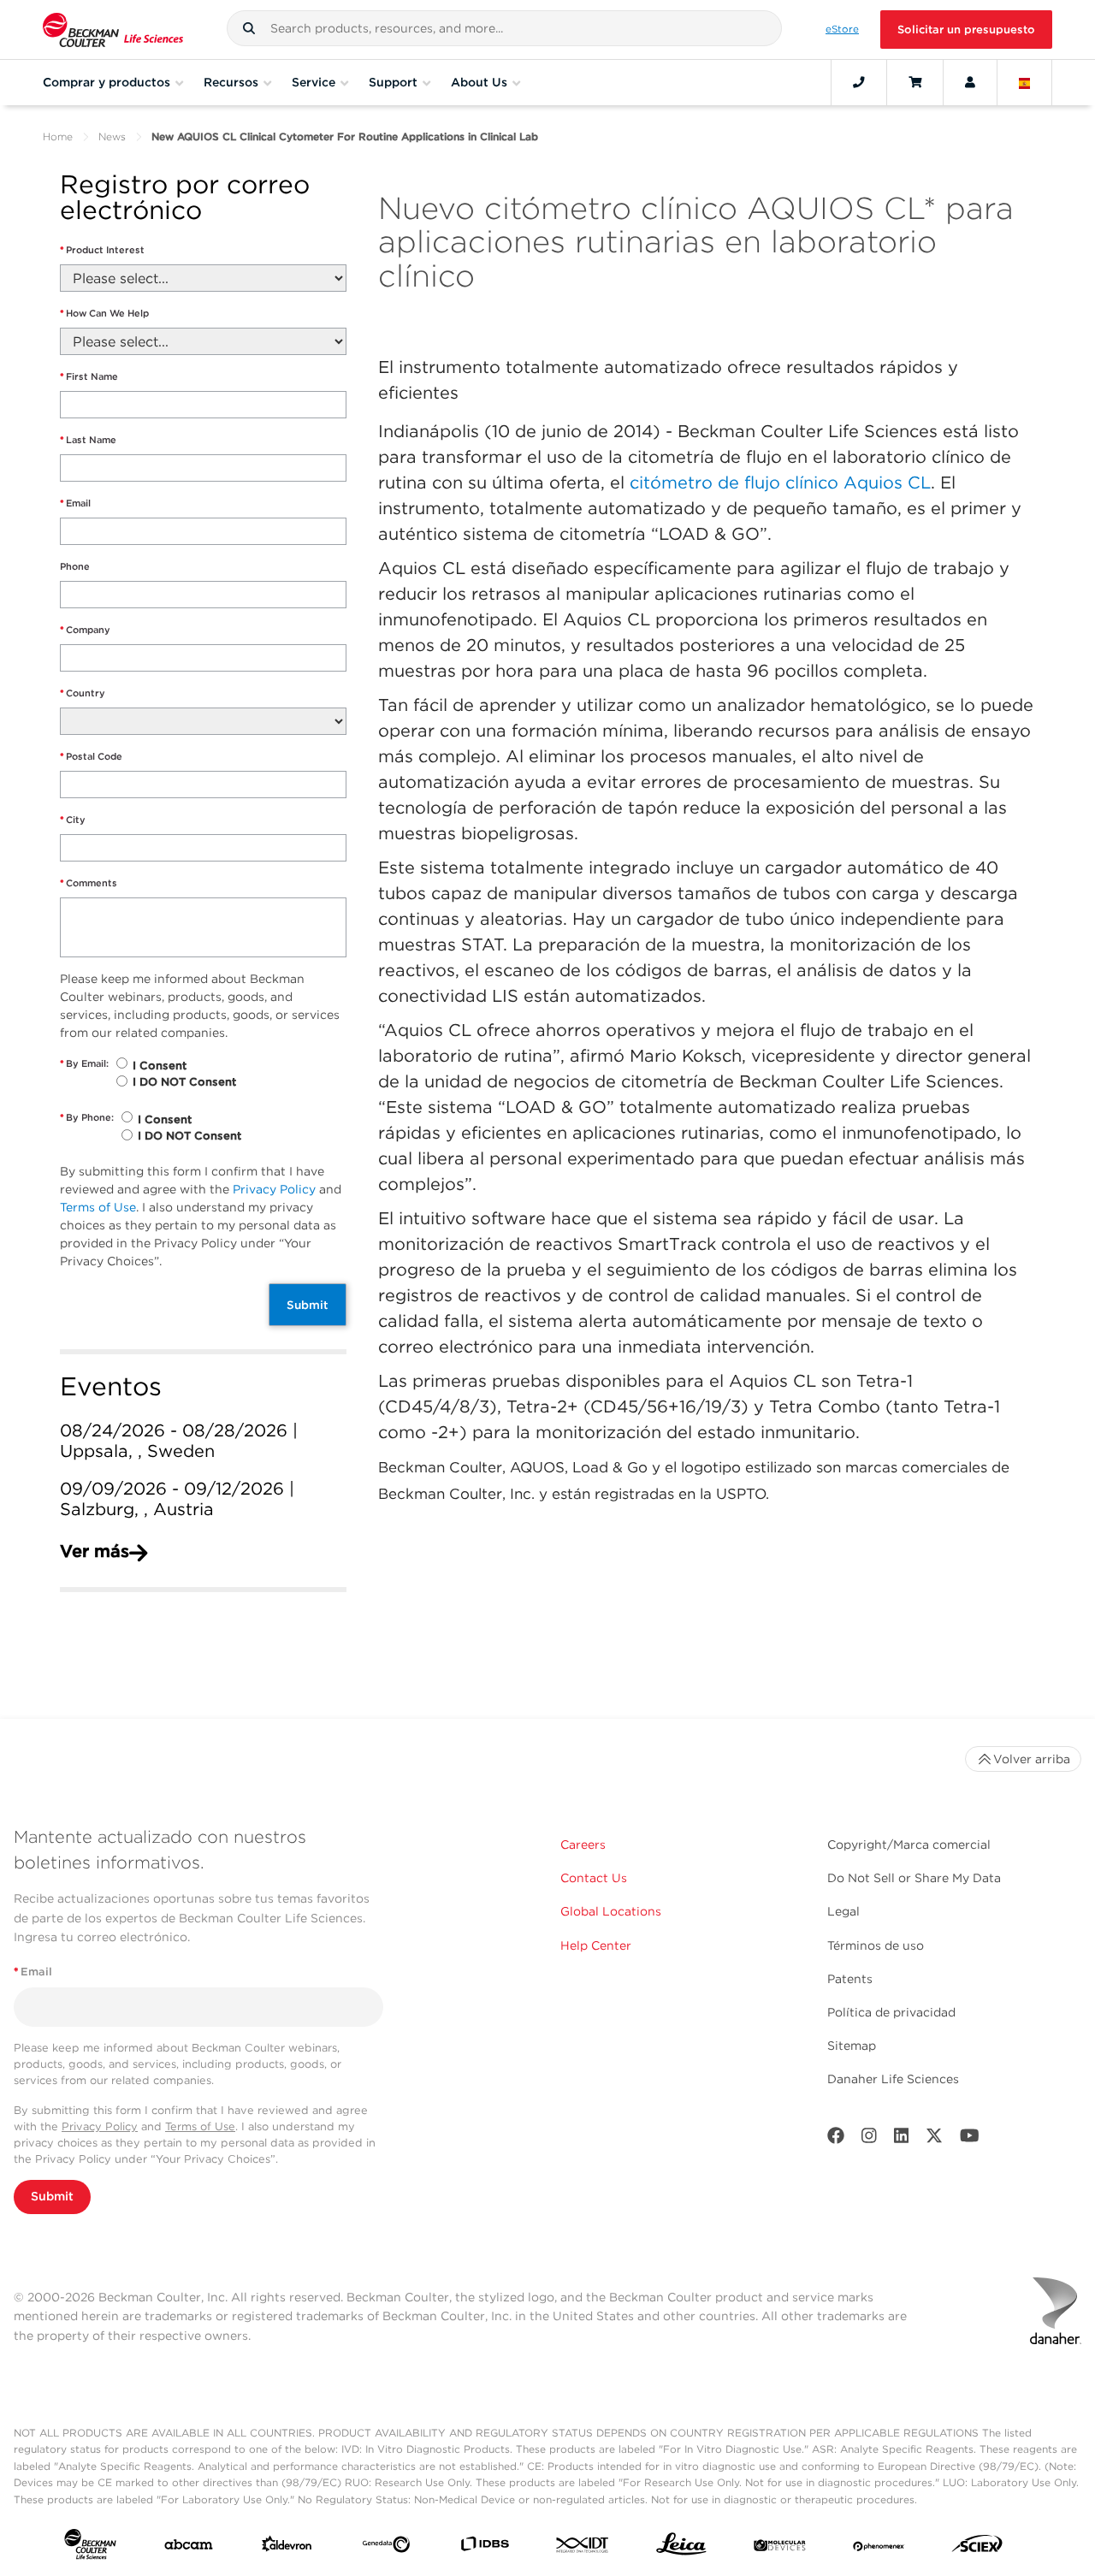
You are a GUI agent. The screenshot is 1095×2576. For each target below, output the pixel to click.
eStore (842, 29)
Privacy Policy (274, 1189)
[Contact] (859, 82)
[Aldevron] (287, 2548)
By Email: (84, 1063)
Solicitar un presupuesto (966, 30)
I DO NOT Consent (184, 1082)
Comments (89, 883)
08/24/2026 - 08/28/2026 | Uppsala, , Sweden (179, 1441)
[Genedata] (386, 2548)
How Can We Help (104, 313)
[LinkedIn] (902, 2139)
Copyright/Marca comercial (909, 1845)
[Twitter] (934, 2139)
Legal (843, 1911)
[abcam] (189, 2548)
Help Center (596, 1945)
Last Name (88, 440)
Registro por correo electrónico (185, 198)
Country (83, 693)
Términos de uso (876, 1945)
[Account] (970, 82)
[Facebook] (836, 2139)
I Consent (160, 1066)
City (73, 820)
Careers (583, 1845)
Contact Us (594, 1878)
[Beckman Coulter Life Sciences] (113, 30)
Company (85, 630)
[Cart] (915, 82)
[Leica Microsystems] (681, 2548)
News (112, 136)
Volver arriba (1032, 1759)
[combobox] (504, 28)
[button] (249, 28)
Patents (850, 1979)
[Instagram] (869, 2139)
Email (75, 503)
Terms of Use (98, 1207)
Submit (308, 1305)
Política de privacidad (891, 2012)
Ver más (95, 1551)
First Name (89, 376)
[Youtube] (970, 2139)
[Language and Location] (1025, 82)
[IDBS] (485, 2547)
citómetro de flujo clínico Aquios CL (780, 483)
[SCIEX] (977, 2548)
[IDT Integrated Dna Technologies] (583, 2548)
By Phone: (87, 1117)
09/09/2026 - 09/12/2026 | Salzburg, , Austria (177, 1499)
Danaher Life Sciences (893, 2079)
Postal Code (91, 756)
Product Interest (102, 250)
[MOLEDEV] (780, 2548)
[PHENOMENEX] (879, 2548)
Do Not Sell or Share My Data (914, 1878)
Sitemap (852, 2046)
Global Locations (611, 1911)
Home (58, 136)
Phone (75, 566)
